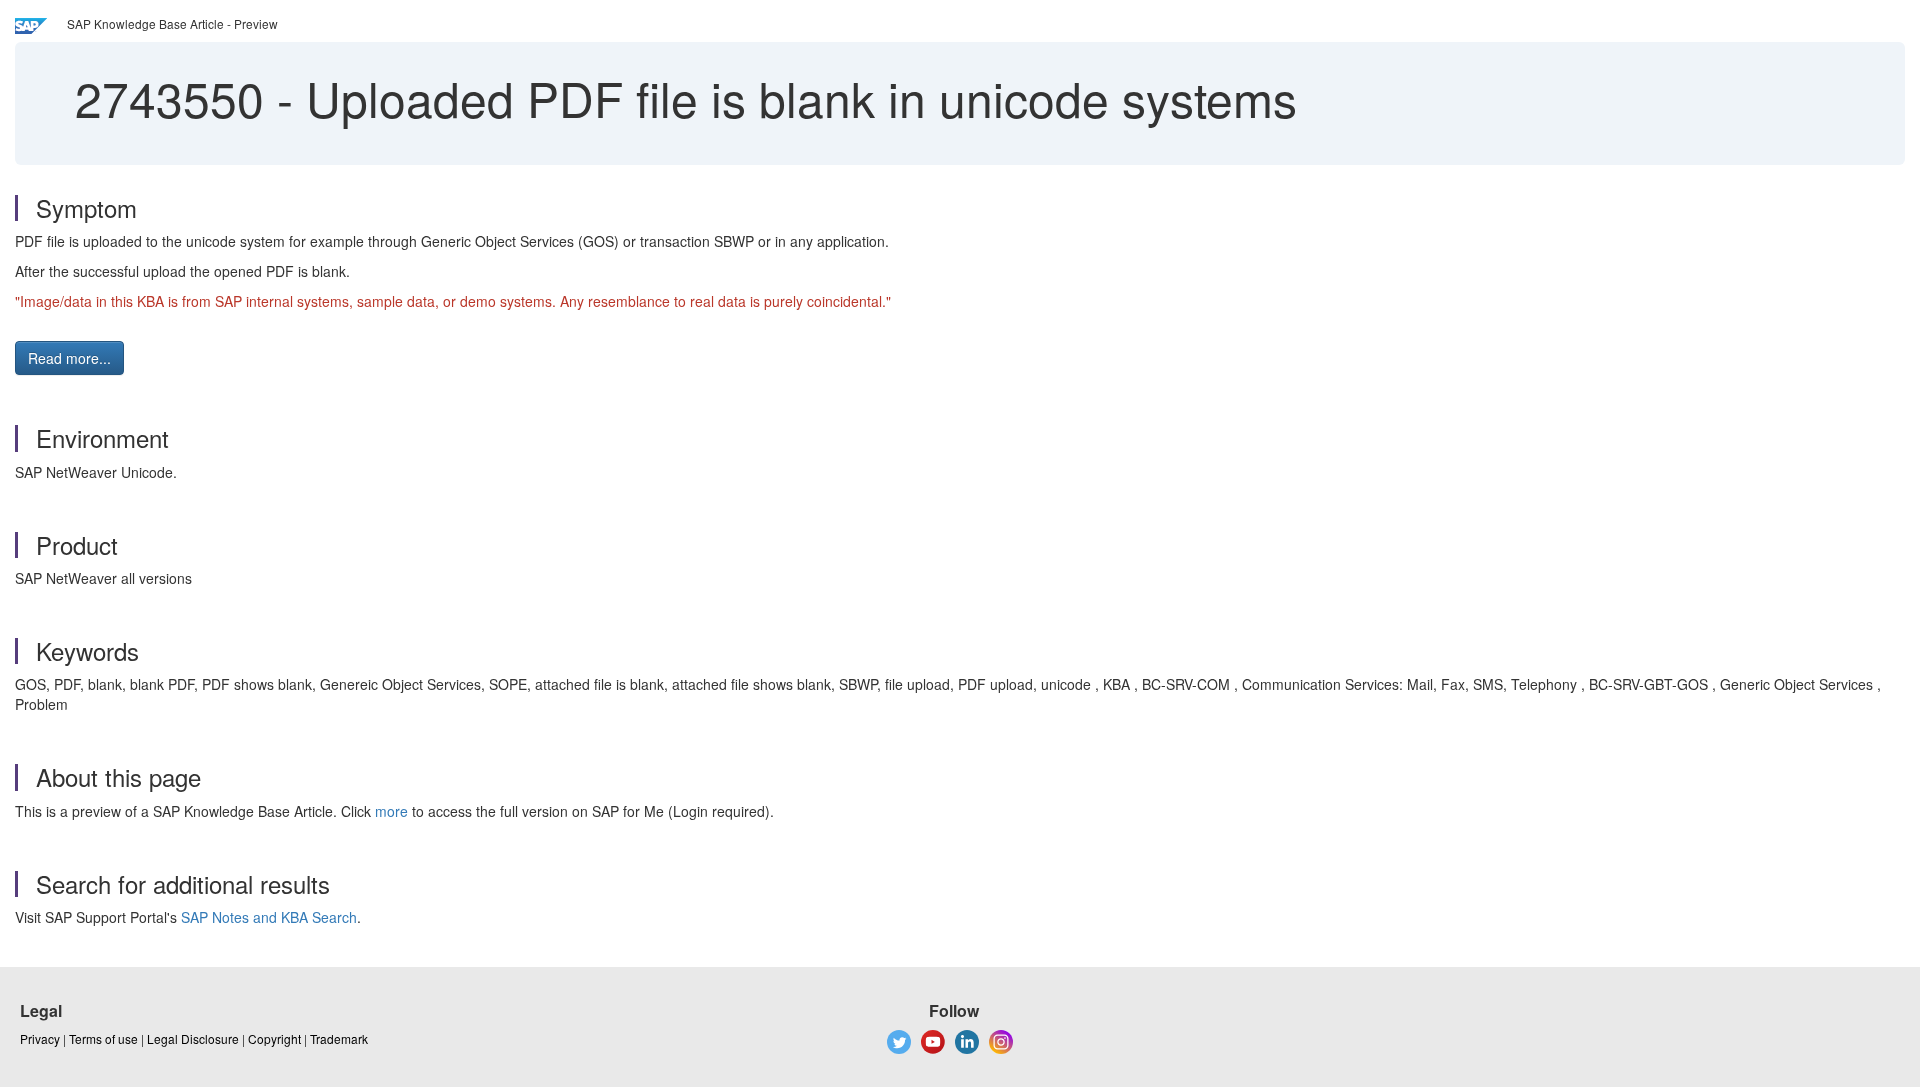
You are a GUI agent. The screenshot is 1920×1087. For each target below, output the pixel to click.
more (391, 811)
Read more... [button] (69, 358)
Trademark (339, 1038)
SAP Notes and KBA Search (269, 917)
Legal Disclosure (193, 1038)
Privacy (40, 1038)
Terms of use (103, 1038)
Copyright (274, 1038)
